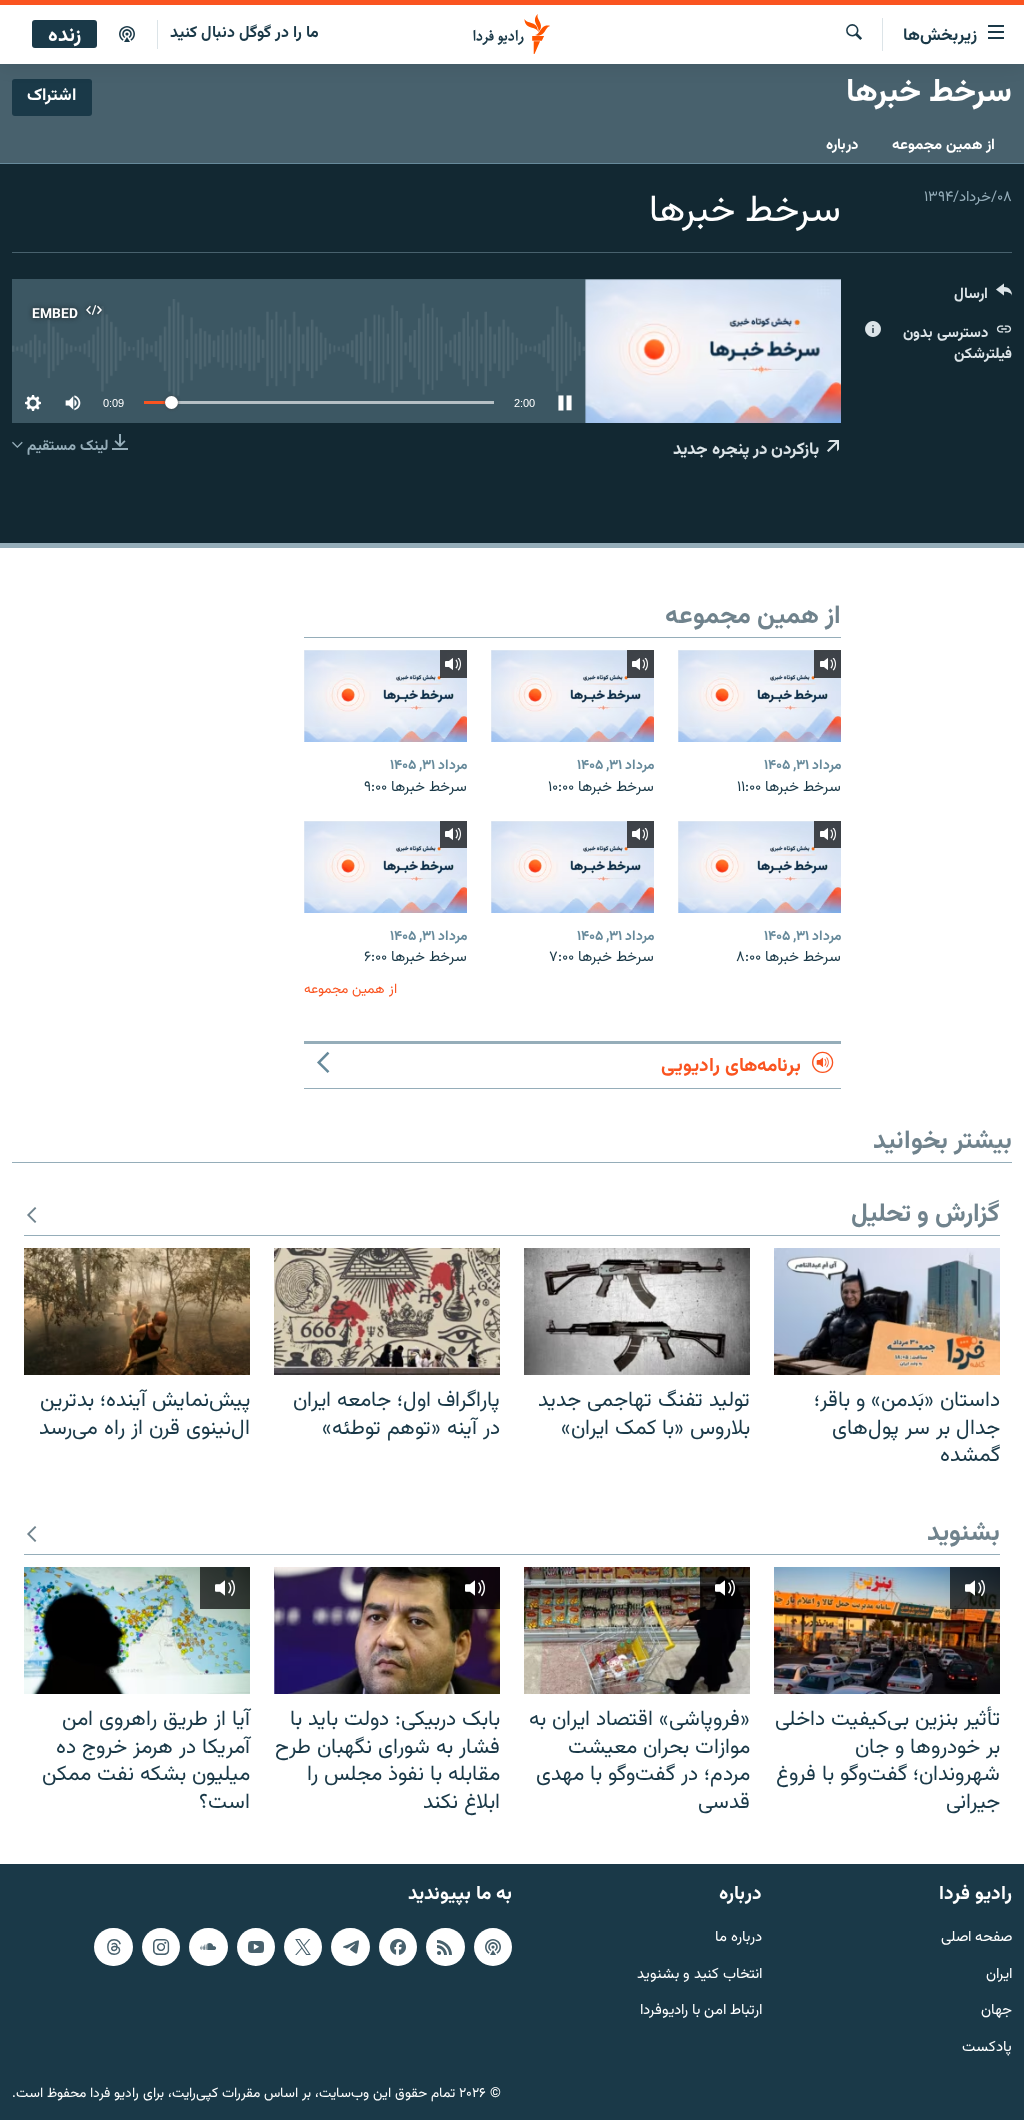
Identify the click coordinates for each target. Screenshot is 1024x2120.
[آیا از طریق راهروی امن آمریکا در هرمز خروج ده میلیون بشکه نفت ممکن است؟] (137, 1630)
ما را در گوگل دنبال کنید (244, 33)
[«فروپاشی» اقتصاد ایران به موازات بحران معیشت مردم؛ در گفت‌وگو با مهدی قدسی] (637, 1630)
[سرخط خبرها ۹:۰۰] (385, 696)
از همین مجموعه (943, 145)
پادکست (987, 2048)
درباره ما (738, 1938)
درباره (842, 145)
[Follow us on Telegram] (350, 1947)
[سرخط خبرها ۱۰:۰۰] (572, 696)
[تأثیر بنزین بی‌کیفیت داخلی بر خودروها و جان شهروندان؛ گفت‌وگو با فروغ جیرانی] (887, 1630)
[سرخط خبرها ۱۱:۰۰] (759, 696)
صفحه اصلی (976, 1938)
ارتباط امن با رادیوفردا (701, 2012)
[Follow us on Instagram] (161, 1947)
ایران (999, 1975)
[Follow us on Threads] (113, 1947)
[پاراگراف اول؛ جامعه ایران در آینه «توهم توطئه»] (387, 1311)
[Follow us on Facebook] (398, 1947)
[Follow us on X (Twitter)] (303, 1947)
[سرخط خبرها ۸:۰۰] (759, 867)
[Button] (983, 298)
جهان (996, 2012)
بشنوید (963, 1534)
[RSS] (445, 1947)
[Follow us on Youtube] (256, 1947)
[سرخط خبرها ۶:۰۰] (385, 867)
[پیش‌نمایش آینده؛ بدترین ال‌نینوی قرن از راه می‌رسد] (137, 1311)
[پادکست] (127, 35)
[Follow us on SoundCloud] (208, 1947)
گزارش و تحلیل (925, 1215)
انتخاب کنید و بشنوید (699, 1975)
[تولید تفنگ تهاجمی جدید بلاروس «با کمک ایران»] (637, 1311)
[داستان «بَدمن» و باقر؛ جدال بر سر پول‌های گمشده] (887, 1311)
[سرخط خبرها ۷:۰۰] (572, 867)
